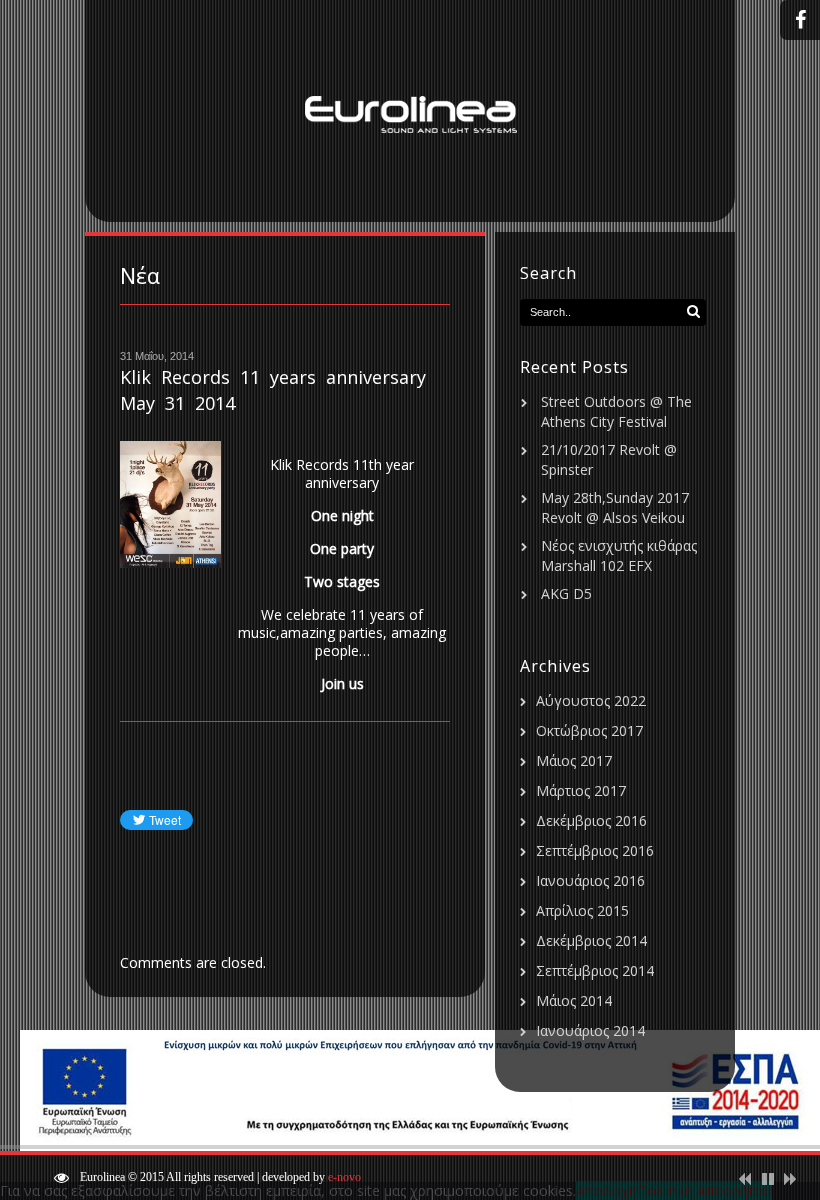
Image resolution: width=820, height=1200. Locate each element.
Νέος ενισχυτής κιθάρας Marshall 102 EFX (619, 555)
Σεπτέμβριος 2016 (595, 850)
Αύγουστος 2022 (591, 700)
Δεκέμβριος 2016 (591, 820)
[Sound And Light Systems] (410, 111)
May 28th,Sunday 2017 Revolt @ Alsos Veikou (615, 507)
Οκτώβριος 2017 (589, 730)
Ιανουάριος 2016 (590, 880)
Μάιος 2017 (574, 760)
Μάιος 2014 (574, 1000)
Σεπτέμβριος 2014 (595, 970)
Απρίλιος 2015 (582, 910)
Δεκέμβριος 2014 (591, 940)
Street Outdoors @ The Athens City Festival (616, 411)
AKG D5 (566, 593)
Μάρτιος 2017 (581, 790)
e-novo (344, 1177)
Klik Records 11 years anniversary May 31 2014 (273, 390)
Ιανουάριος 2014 (590, 1030)
